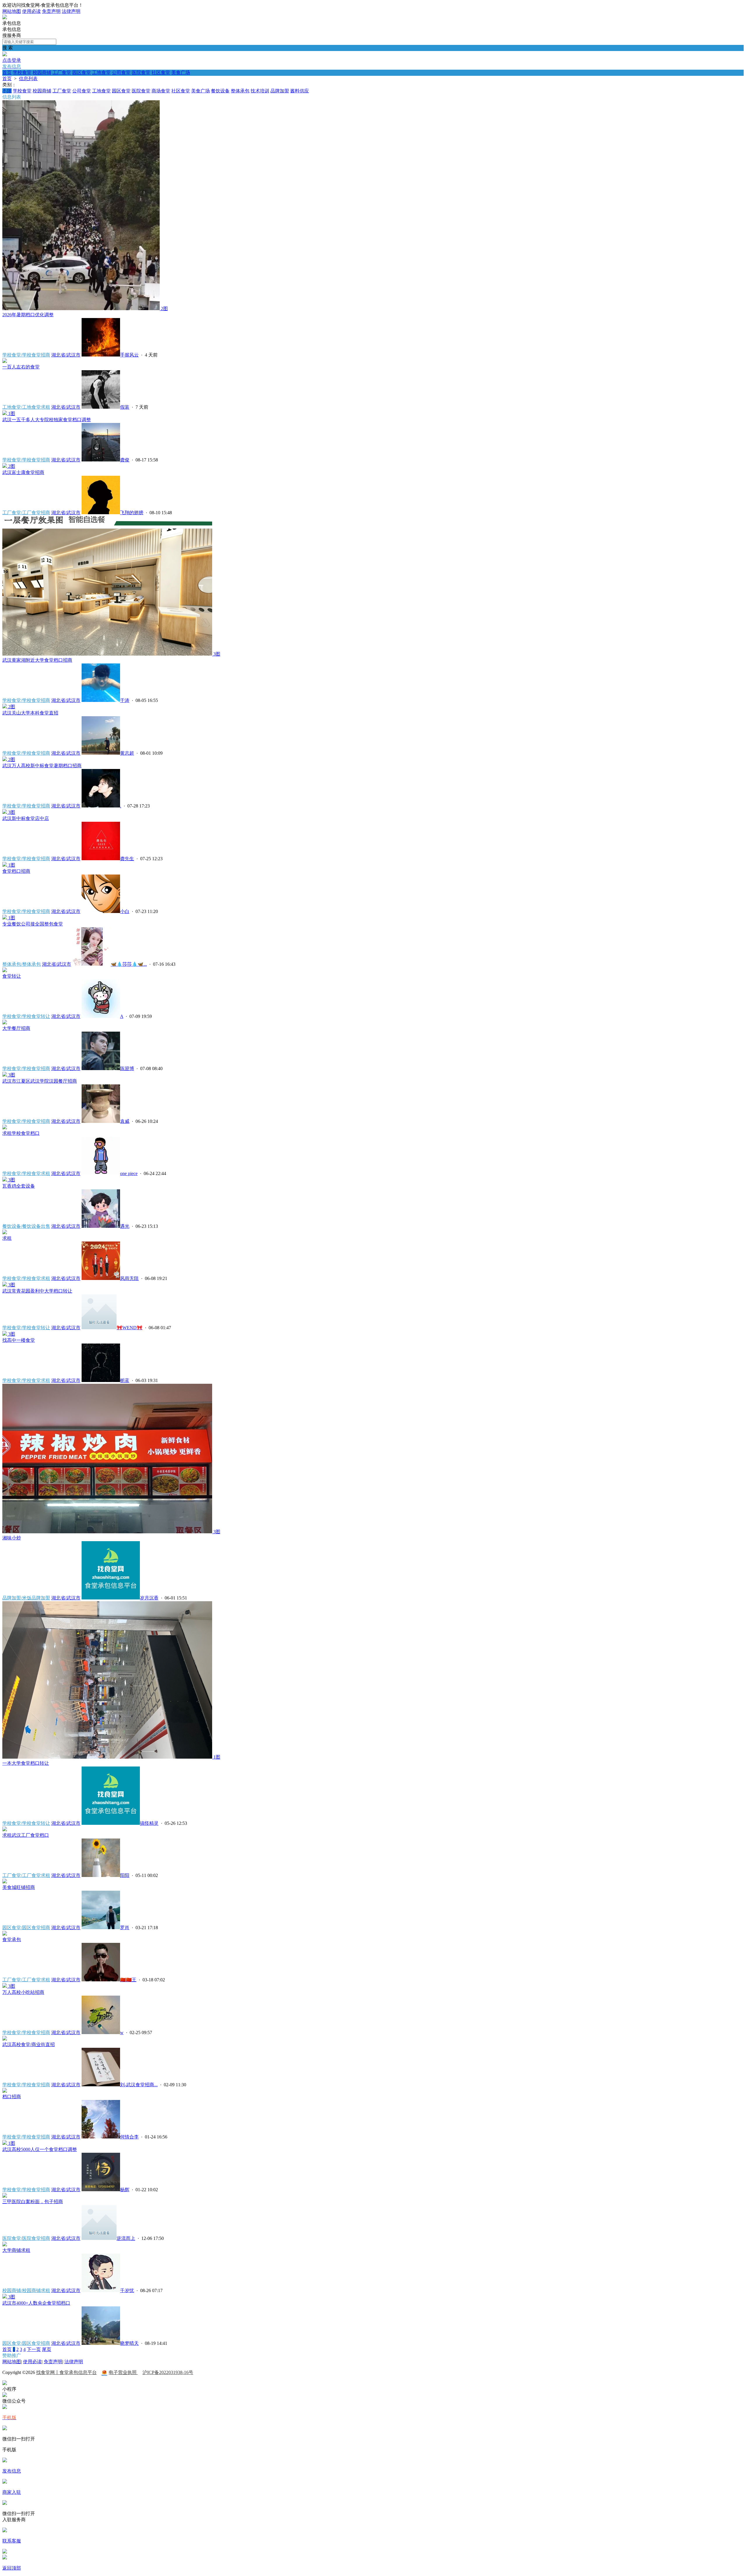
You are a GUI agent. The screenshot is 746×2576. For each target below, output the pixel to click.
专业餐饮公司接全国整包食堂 (33, 924)
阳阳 (125, 1875)
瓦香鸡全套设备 (19, 1186)
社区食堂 (161, 72)
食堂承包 (12, 1940)
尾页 (47, 2349)
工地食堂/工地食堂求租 (26, 407)
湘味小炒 (12, 1538)
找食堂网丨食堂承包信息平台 (66, 2372)
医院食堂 (141, 72)
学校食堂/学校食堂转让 (26, 1016)
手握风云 (129, 355)
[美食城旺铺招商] (5, 1882)
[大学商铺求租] (5, 2245)
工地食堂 (101, 72)
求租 (7, 1238)
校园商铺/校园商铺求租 (26, 2290)
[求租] (5, 1233)
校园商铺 (42, 72)
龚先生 (127, 859)
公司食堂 (121, 72)
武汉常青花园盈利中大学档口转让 (37, 1291)
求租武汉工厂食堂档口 (26, 1835)
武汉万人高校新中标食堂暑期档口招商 (42, 766)
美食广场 (181, 72)
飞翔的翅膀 (132, 513)
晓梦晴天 (129, 2343)
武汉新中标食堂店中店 (26, 818)
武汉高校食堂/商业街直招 (29, 2044)
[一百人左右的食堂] (5, 361)
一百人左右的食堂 (21, 367)
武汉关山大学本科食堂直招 (30, 713)
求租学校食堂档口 (21, 1133)
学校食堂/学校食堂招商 (26, 355)
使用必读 (31, 11)
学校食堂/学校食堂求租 (26, 1173)
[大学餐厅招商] (5, 1023)
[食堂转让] (5, 971)
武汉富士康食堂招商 (23, 472)
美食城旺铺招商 (19, 1887)
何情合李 (129, 2137)
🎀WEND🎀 (130, 1328)
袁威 (125, 1121)
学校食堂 (22, 72)
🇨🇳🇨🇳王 (128, 1980)
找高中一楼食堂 (19, 1340)
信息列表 (28, 79)
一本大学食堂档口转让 (26, 1763)
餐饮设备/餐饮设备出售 (26, 1226)
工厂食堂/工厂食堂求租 (26, 1875)
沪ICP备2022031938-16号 (168, 2372)
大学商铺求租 (16, 2250)
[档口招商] (5, 2091)
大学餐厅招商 (16, 1028)
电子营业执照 (123, 2372)
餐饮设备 (220, 91)
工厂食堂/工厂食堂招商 (26, 513)
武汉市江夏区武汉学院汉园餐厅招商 (40, 1081)
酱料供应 (300, 91)
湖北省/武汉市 (66, 355)
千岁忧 (127, 2290)
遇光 (125, 1226)
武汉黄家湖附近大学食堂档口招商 (37, 660)
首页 (7, 72)
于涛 (125, 700)
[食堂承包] (5, 1934)
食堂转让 (12, 976)
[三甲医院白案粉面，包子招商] (5, 2196)
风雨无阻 (129, 1278)
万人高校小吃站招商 (23, 1992)
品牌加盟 (280, 91)
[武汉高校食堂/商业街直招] (5, 2039)
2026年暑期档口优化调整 (28, 315)
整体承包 (240, 91)
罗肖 (125, 1928)
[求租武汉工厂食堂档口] (5, 1830)
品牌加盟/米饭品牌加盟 (26, 1598)
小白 (125, 911)
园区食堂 (82, 72)
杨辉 (125, 2190)
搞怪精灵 (149, 1823)
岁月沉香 (149, 1598)
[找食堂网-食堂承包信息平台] (5, 18)
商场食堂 (161, 91)
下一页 (34, 2349)
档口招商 (12, 2097)
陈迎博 (127, 1068)
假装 (125, 407)
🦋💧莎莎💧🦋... (129, 964)
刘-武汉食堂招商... (139, 2085)
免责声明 (51, 11)
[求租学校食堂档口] (5, 1128)
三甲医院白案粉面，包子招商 (33, 2202)
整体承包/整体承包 (22, 964)
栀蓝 (125, 1380)
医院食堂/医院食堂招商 (26, 2238)
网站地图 (12, 11)
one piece (129, 1173)
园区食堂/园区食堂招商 (26, 1928)
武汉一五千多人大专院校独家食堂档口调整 (47, 420)
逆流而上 (126, 2238)
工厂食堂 (62, 72)
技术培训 (260, 91)
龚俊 (125, 460)
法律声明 (71, 11)
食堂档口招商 (16, 871)
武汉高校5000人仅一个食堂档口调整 (40, 2149)
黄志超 (127, 753)
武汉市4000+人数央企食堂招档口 (36, 2303)
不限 (7, 91)
